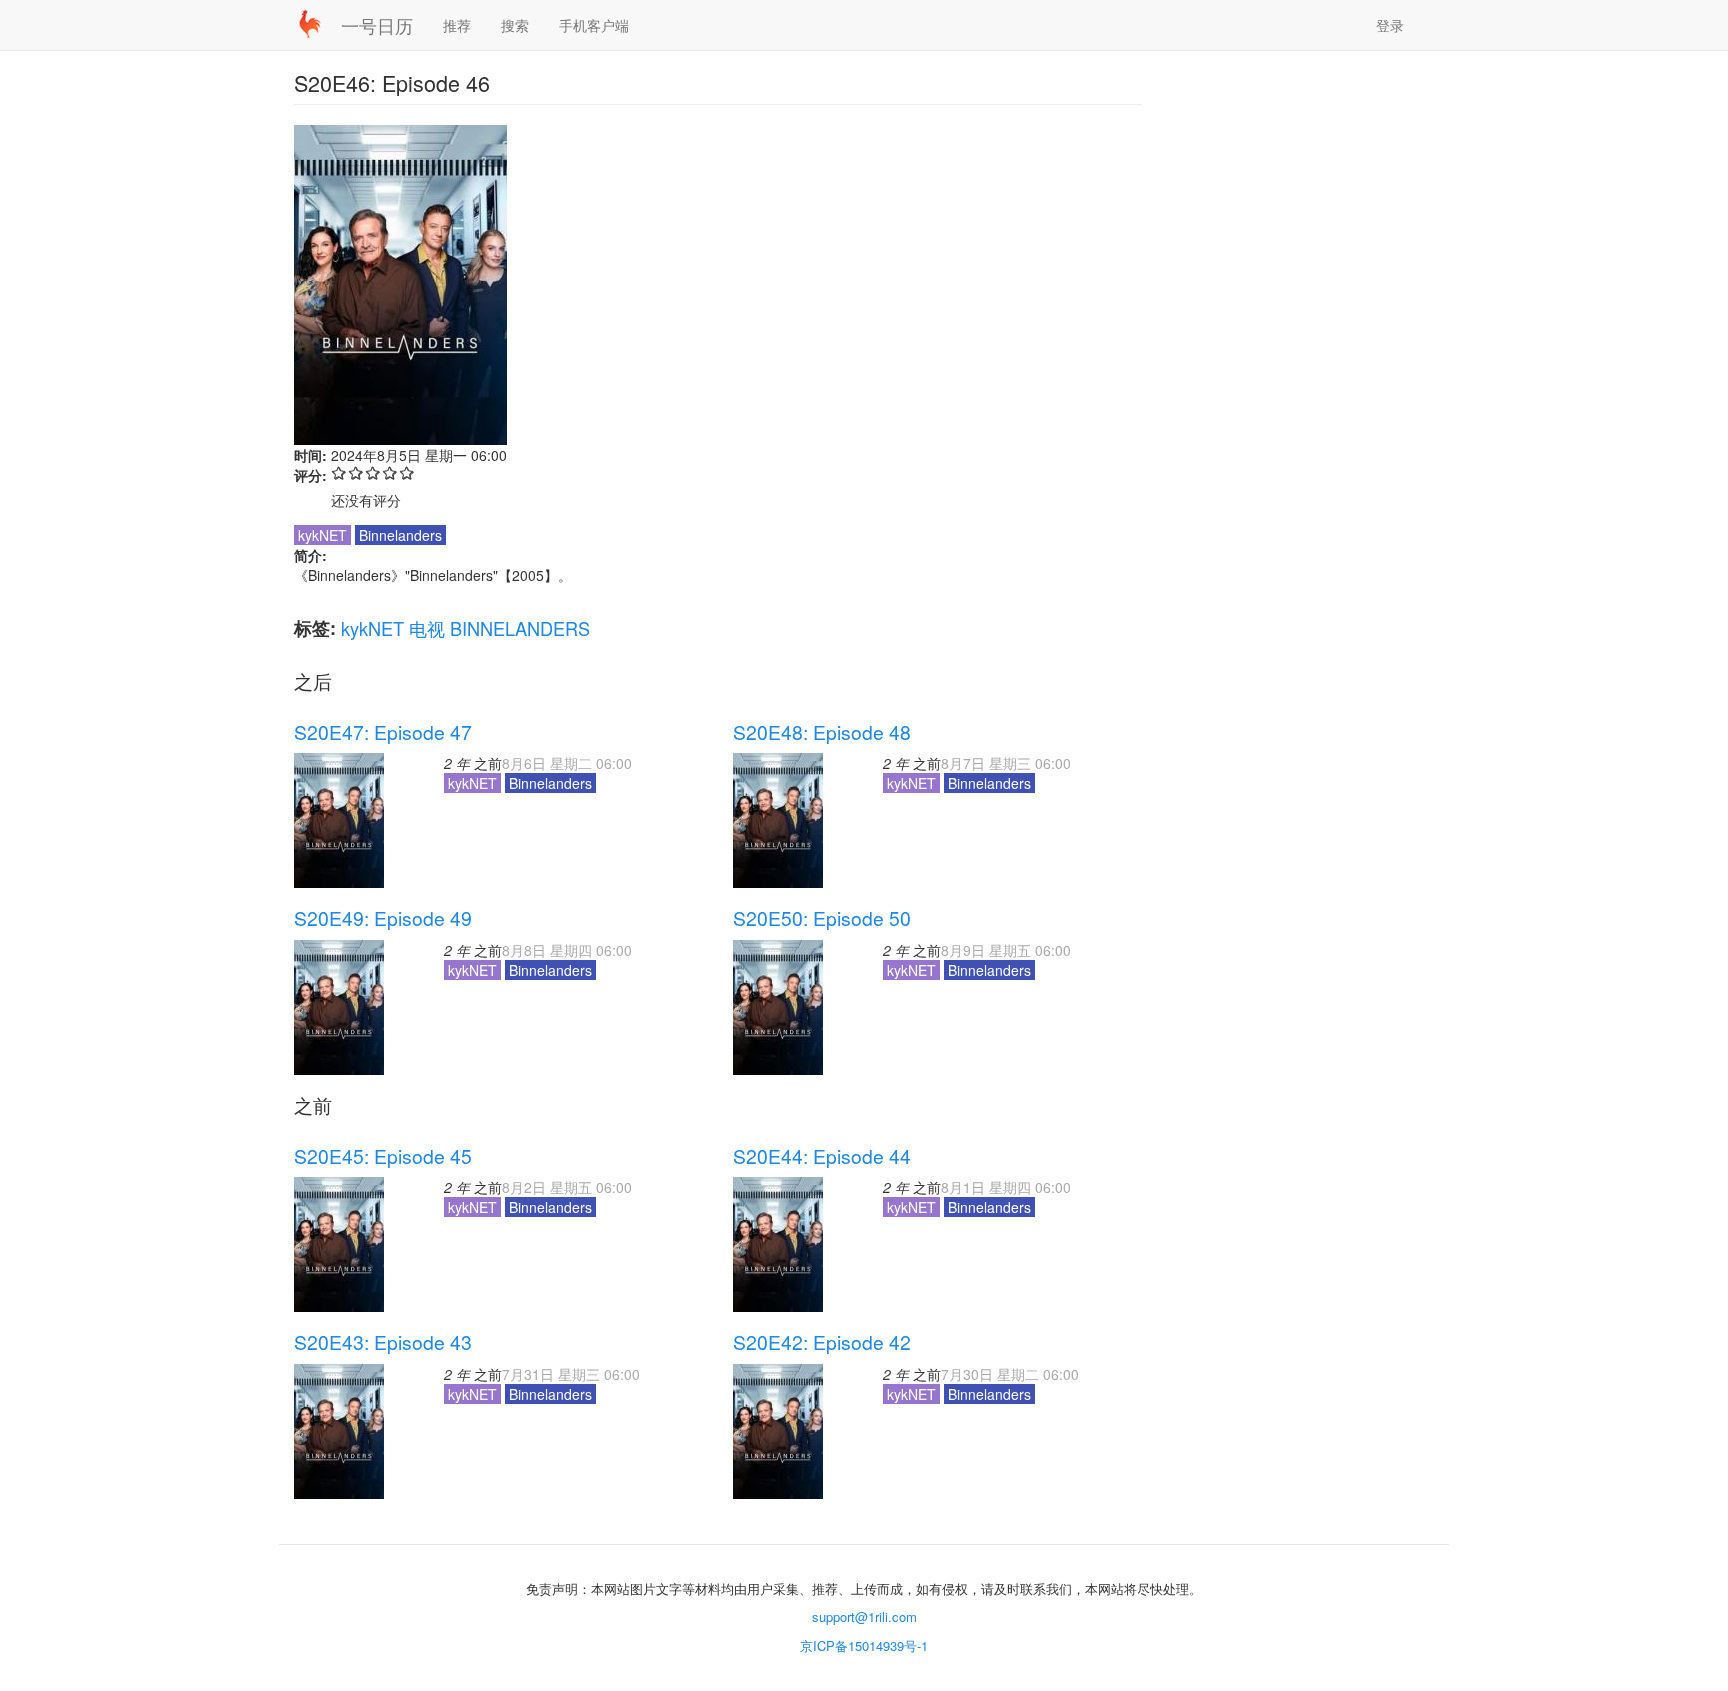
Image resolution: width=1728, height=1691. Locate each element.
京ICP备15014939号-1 (864, 1645)
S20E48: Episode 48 (822, 732)
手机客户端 (594, 25)
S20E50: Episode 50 (822, 918)
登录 (1390, 25)
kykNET (372, 628)
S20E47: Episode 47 (383, 732)
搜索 (515, 25)
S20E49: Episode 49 (383, 918)
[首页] (317, 24)
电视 (427, 628)
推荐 (457, 25)
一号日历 (377, 25)
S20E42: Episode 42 (822, 1342)
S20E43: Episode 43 (383, 1342)
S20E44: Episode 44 (822, 1156)
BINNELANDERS (520, 628)
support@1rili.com (864, 1616)
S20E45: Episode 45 (383, 1156)
